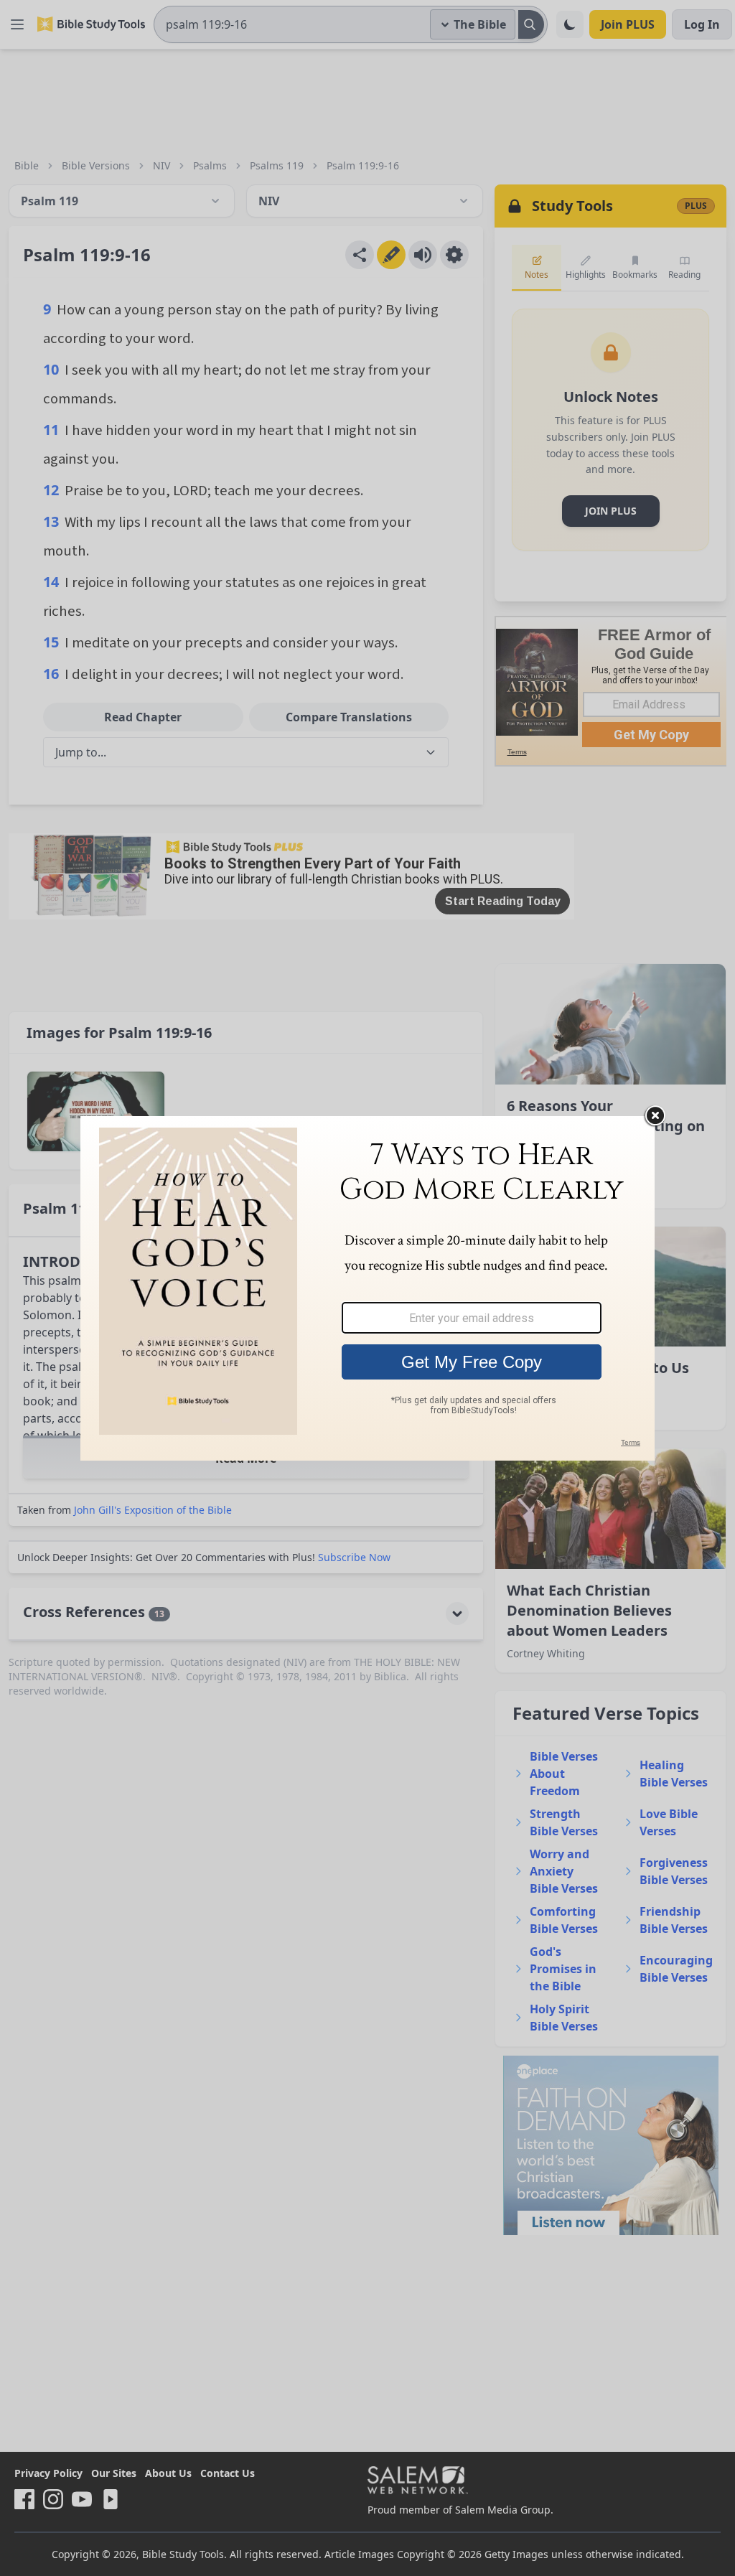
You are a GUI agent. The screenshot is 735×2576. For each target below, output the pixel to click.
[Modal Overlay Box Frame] (367, 1288)
